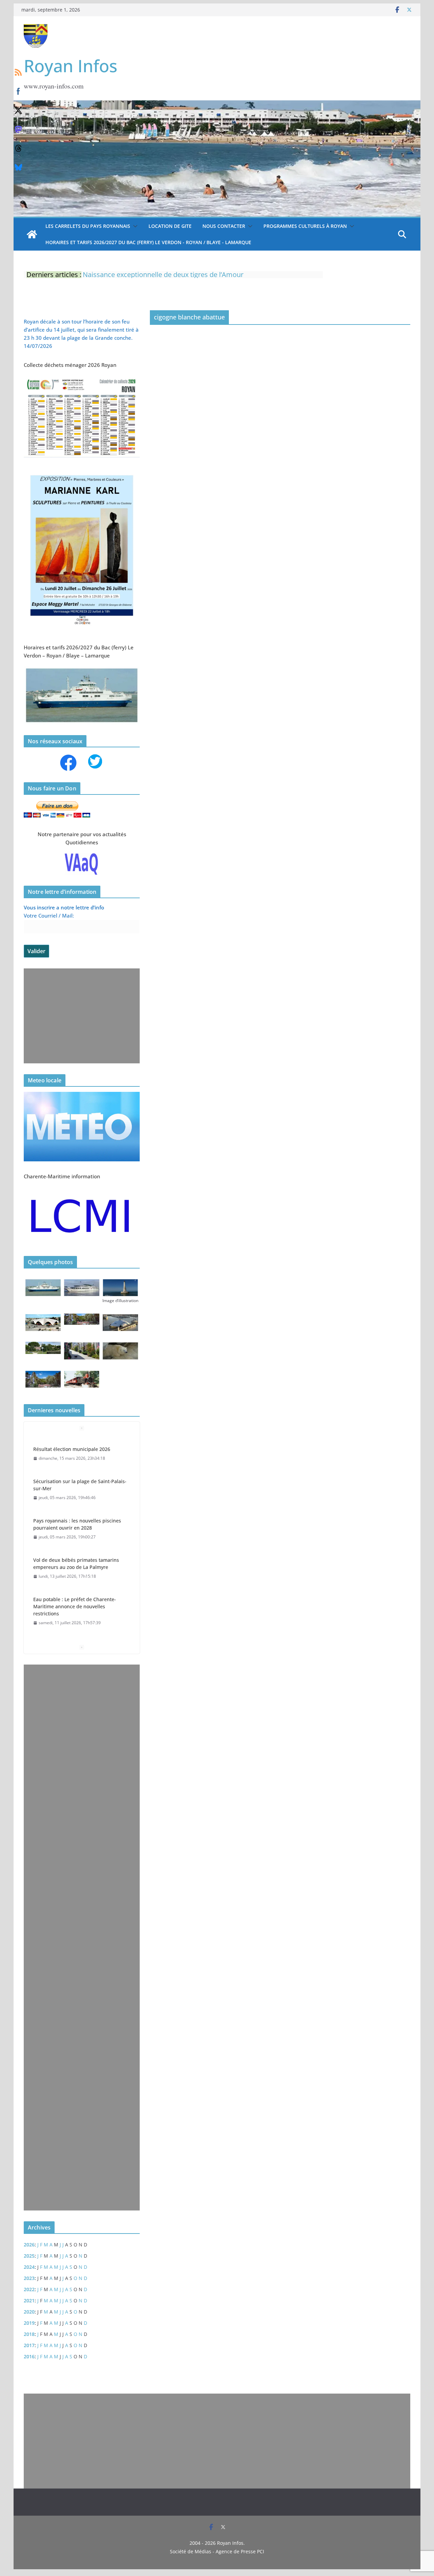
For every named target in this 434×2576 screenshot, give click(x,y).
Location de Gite (170, 226)
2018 (29, 2334)
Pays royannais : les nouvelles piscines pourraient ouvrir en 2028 (77, 1519)
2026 (29, 2245)
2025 (29, 2256)
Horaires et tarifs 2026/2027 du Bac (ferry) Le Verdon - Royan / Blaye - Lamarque (148, 242)
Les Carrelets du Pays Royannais (88, 226)
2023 (29, 2278)
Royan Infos (71, 66)
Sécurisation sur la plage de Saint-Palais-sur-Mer (80, 1479)
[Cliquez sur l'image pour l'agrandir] (82, 472)
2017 (29, 2345)
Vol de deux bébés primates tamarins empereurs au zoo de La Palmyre (76, 1558)
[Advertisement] (82, 1016)
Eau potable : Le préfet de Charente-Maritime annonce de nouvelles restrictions (75, 1601)
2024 (29, 2267)
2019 (29, 2323)
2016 (29, 2356)
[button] (134, 226)
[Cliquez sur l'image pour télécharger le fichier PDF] (82, 379)
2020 (29, 2312)
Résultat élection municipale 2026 (72, 1444)
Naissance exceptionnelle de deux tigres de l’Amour (163, 274)
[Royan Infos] (217, 104)
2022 (29, 2289)
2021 (29, 2300)
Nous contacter (224, 226)
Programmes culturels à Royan (305, 226)
